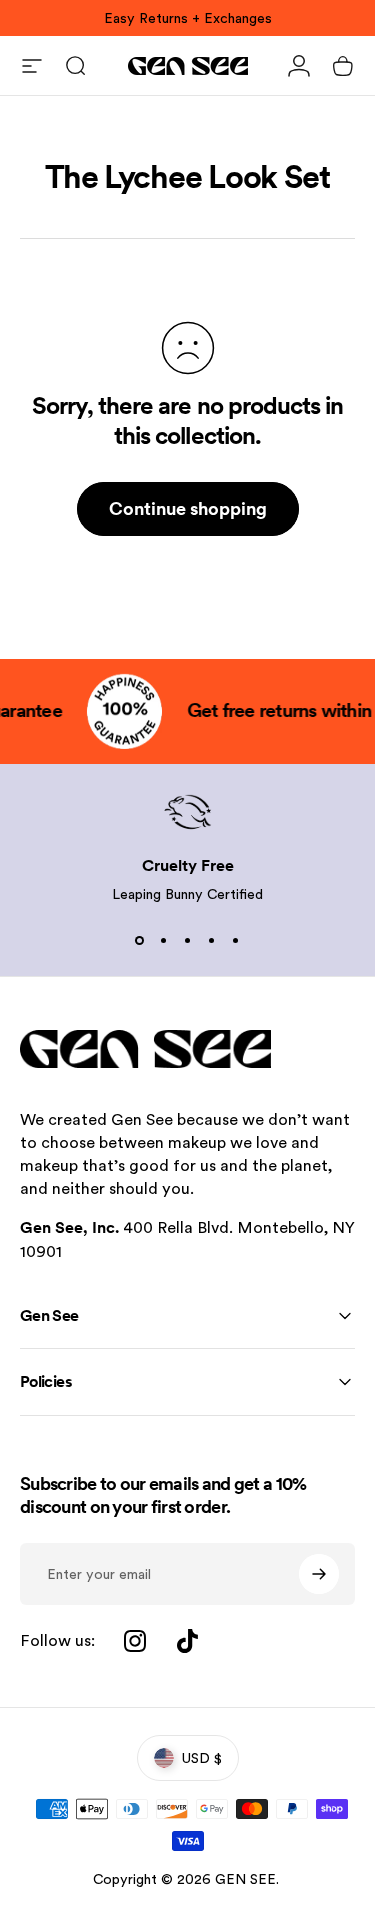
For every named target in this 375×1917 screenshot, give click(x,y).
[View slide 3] (188, 940)
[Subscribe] (319, 1574)
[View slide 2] (164, 940)
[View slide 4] (212, 940)
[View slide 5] (236, 940)
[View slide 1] (140, 940)
